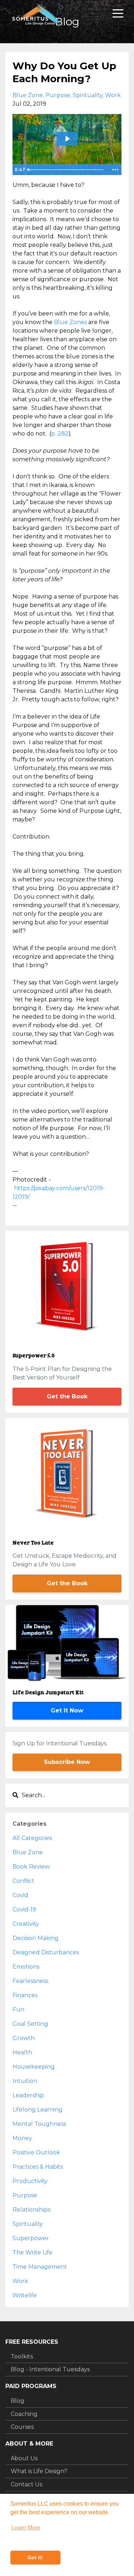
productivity (30, 2181)
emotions (26, 1967)
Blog (18, 2401)
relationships (31, 2210)
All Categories (32, 1838)
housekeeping (34, 2067)
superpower (31, 2238)
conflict (23, 1881)
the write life (33, 2252)
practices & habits (38, 2167)
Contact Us (26, 2484)
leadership (28, 2095)
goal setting (30, 2024)
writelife (25, 2295)
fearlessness (30, 1981)
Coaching (24, 2414)
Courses (22, 2427)
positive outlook (36, 2152)
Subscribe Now (67, 1762)
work (113, 95)
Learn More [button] (26, 2528)
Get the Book (67, 1396)
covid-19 (24, 1909)
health (22, 2052)
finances (25, 1995)
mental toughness (39, 2124)
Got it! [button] (35, 2557)
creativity (26, 1924)
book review (31, 1867)
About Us (24, 2458)
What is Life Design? (39, 2471)
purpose (58, 95)
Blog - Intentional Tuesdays (50, 2369)
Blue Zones (70, 322)
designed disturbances (46, 1952)
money (22, 2138)
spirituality (88, 95)
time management (40, 2267)
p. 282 (60, 434)
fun (18, 2010)
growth (24, 2038)
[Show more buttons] (115, 170)
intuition (25, 2081)
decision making (36, 1938)
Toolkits (22, 2356)
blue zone (28, 95)
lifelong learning (38, 2110)
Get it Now (67, 1710)
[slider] (67, 170)
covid (20, 1895)
